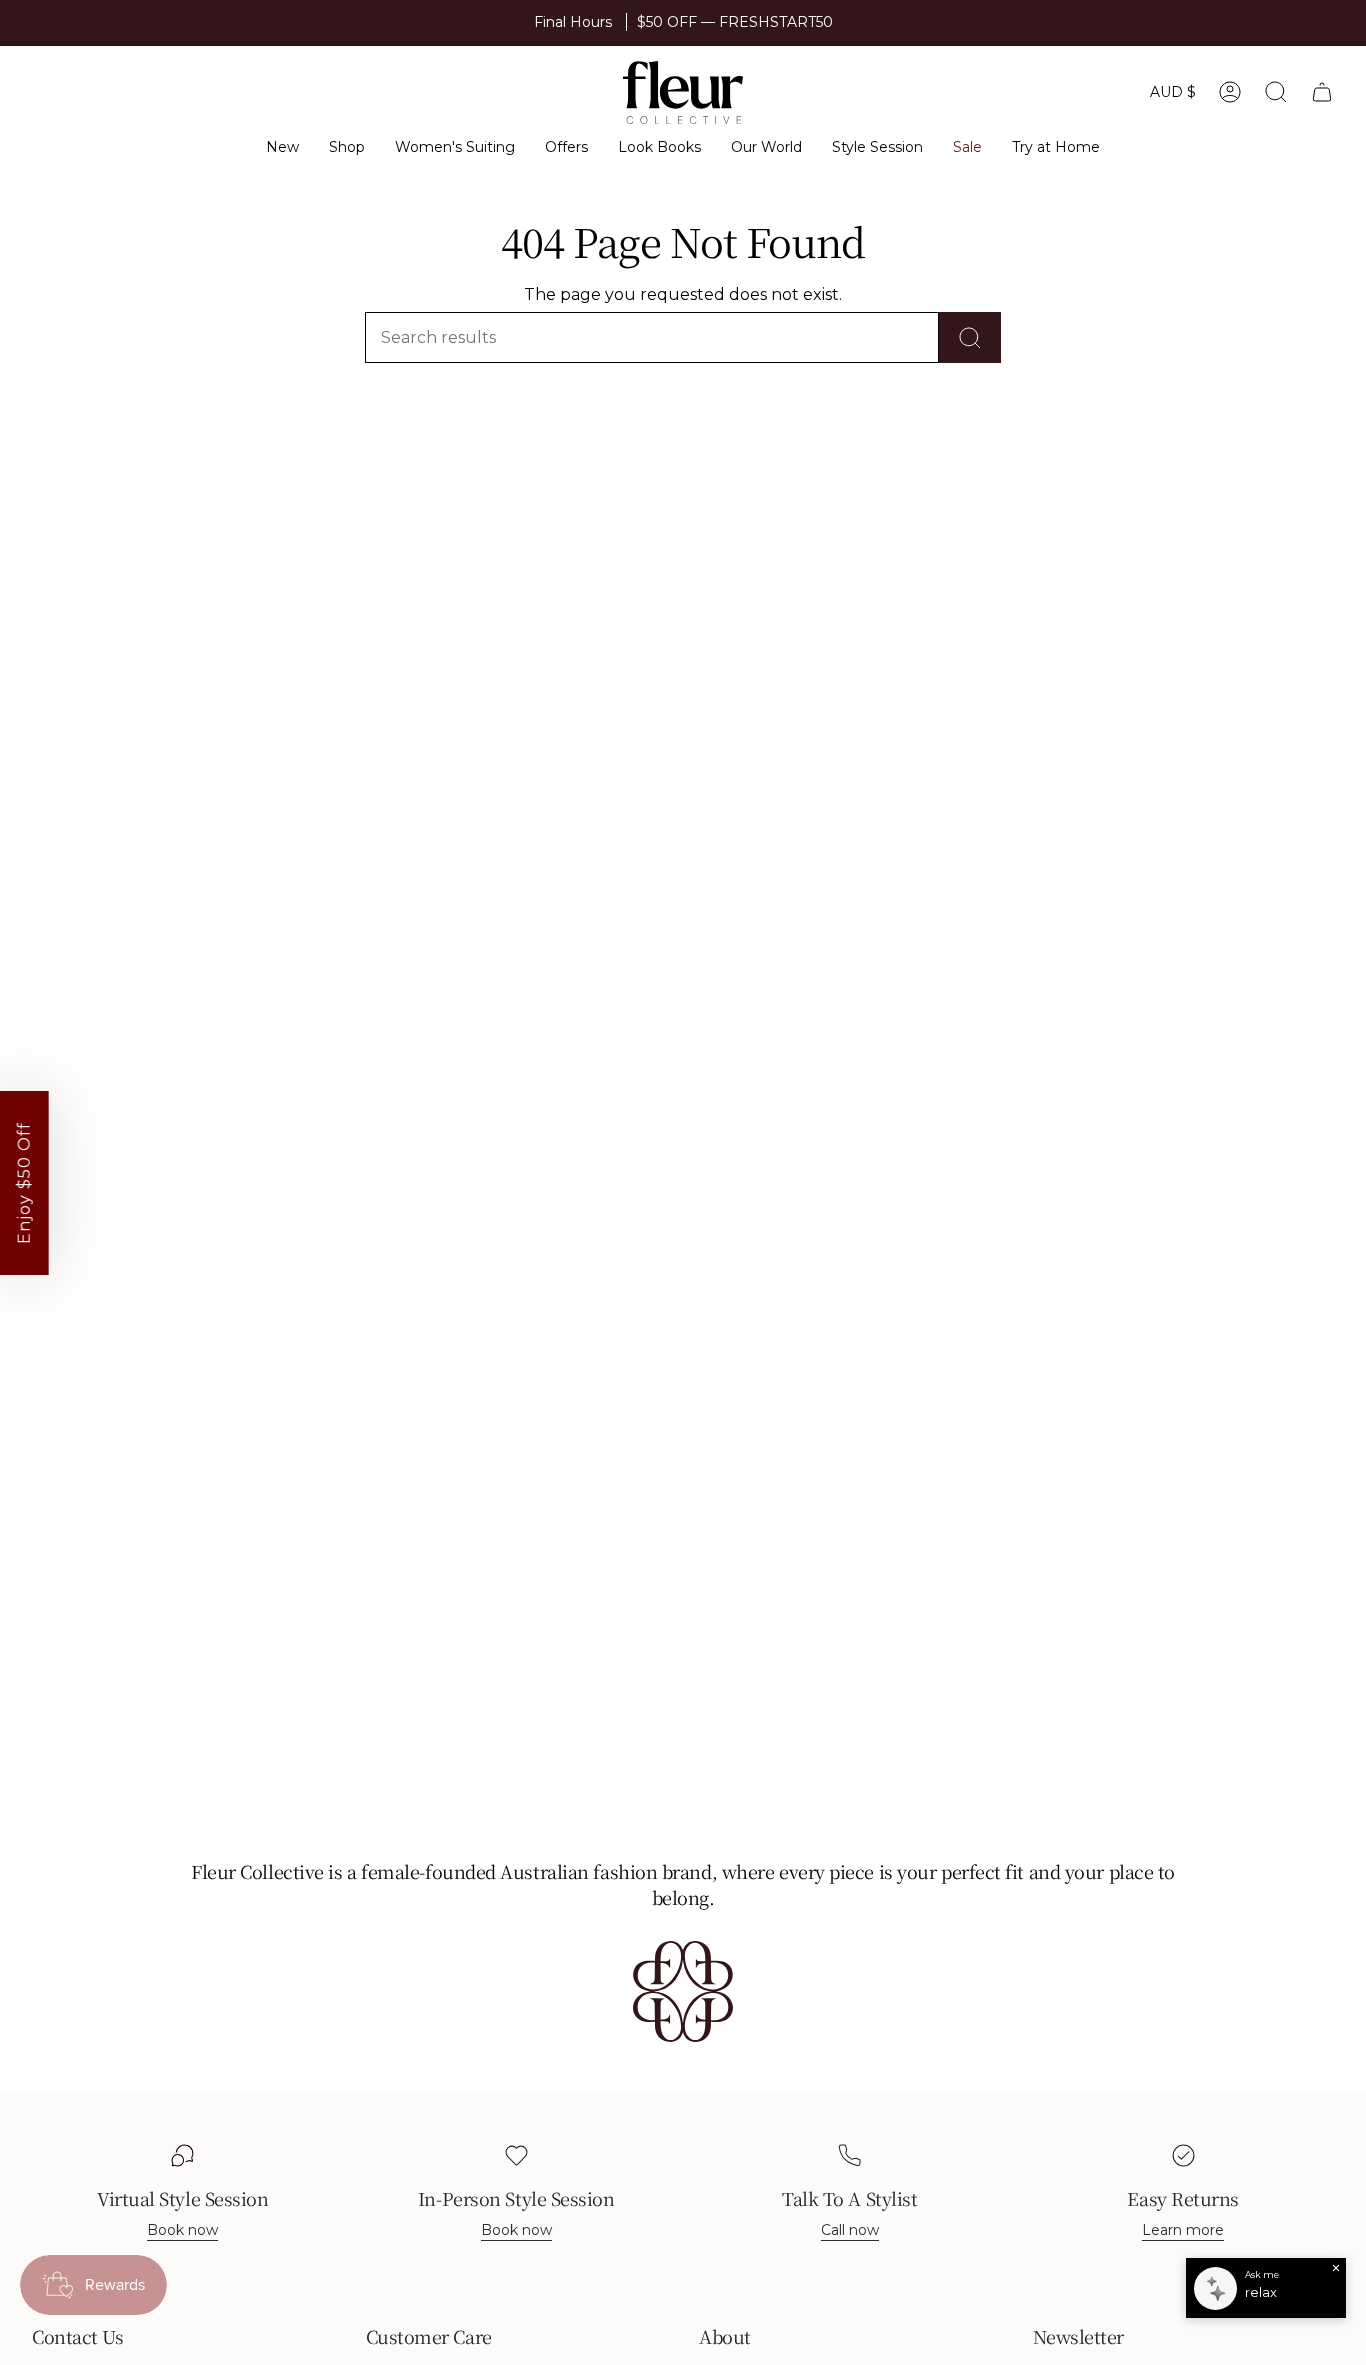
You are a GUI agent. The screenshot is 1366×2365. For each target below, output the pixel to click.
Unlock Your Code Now (901, 1340)
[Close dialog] (1099, 929)
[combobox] (755, 1286)
